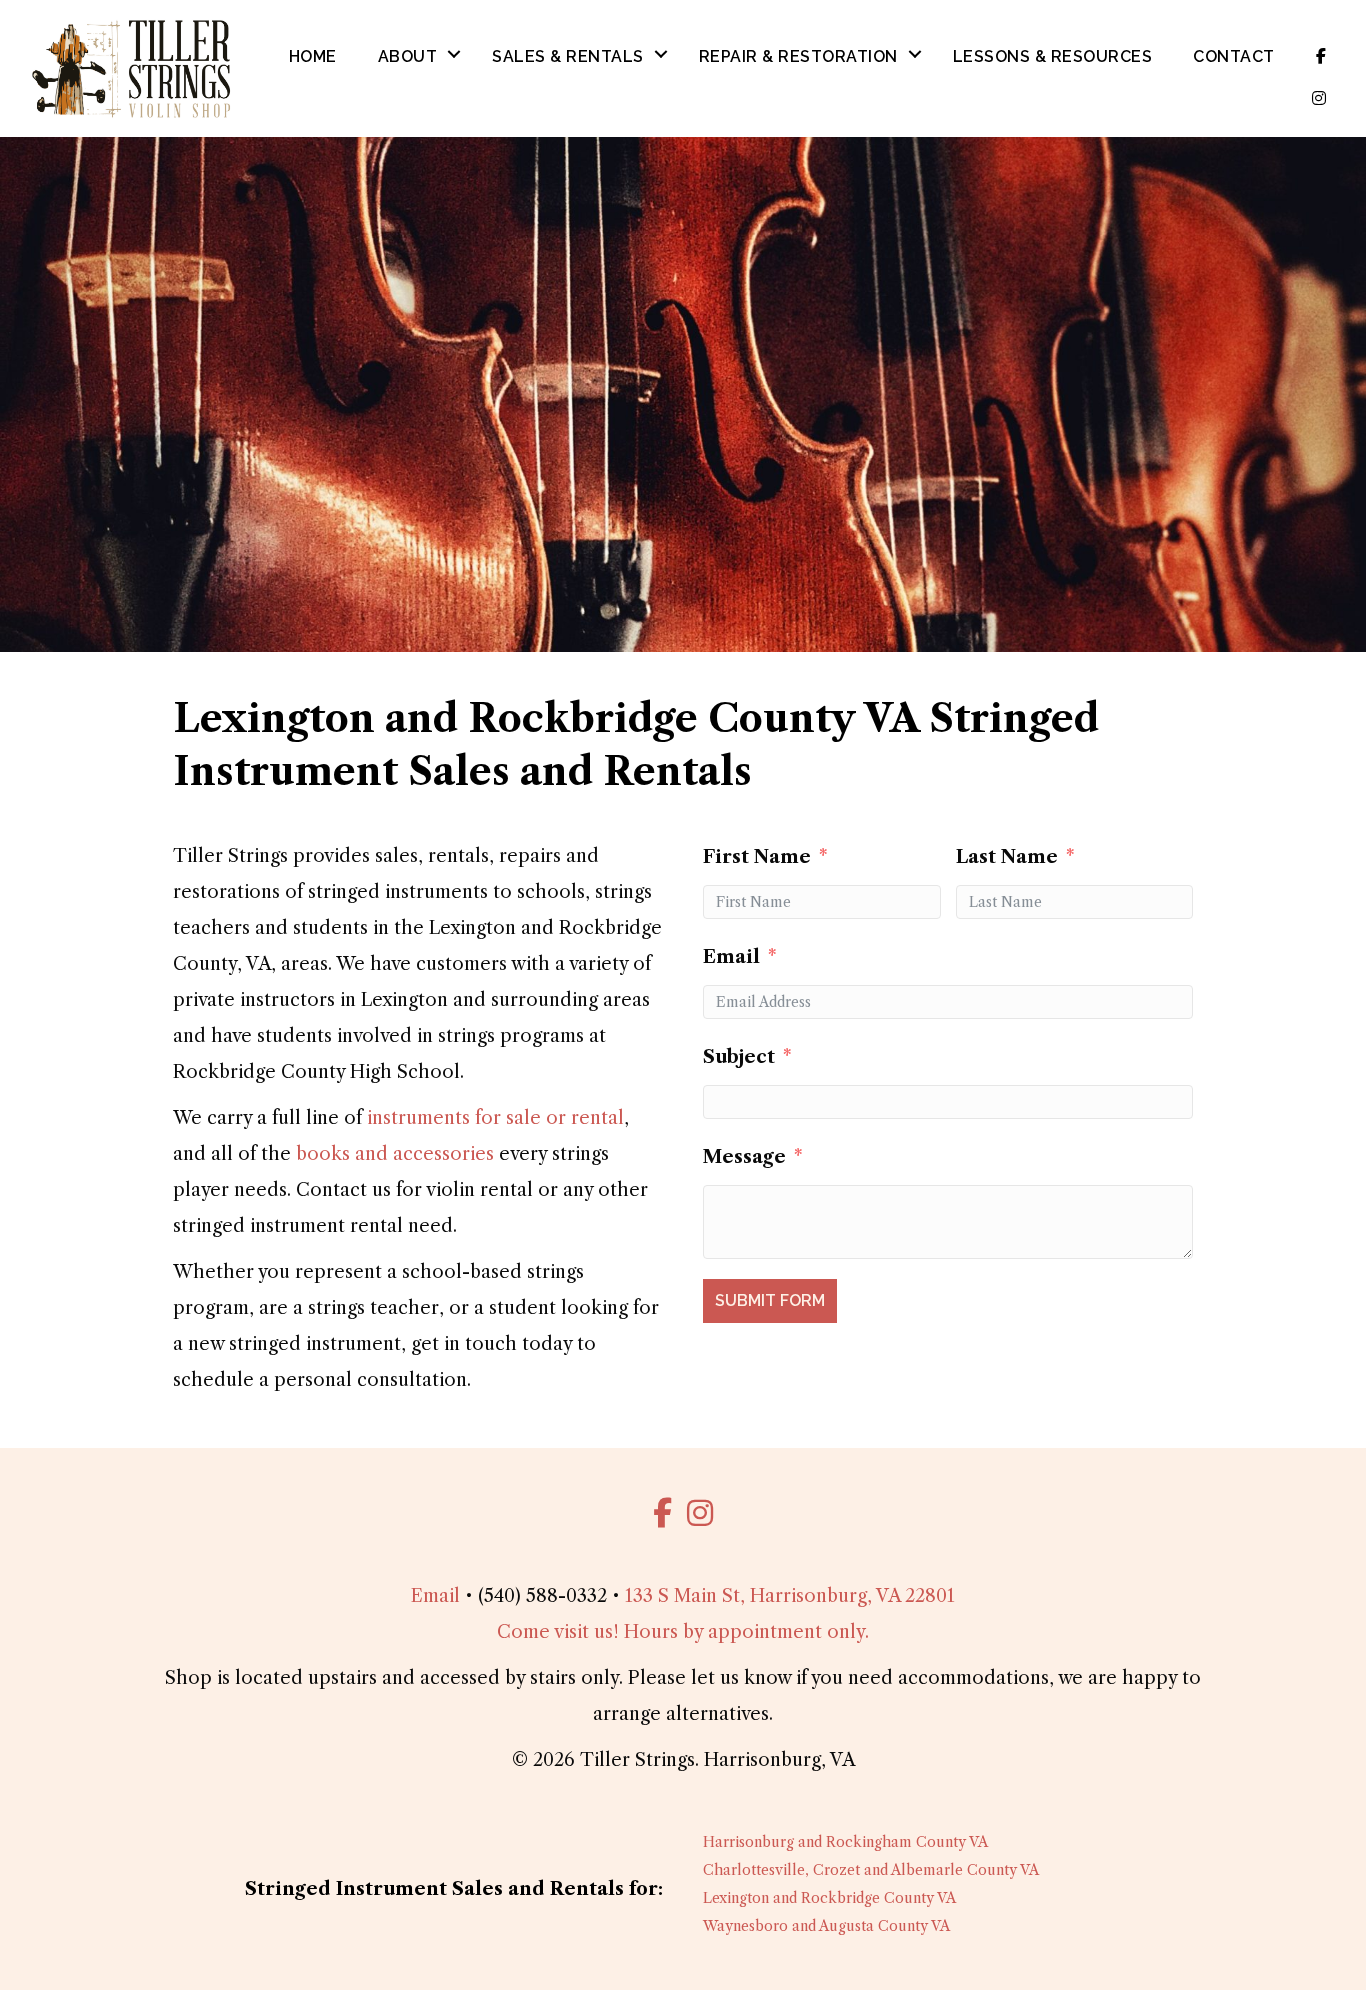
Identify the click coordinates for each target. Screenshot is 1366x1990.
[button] (454, 54)
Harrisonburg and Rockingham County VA (845, 1842)
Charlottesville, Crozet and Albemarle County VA (871, 1870)
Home (313, 56)
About (408, 56)
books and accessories (395, 1154)
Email (731, 957)
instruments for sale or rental (495, 1118)
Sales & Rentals (568, 56)
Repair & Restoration (798, 56)
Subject (739, 1057)
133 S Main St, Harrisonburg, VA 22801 (790, 1596)
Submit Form (770, 1300)
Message (744, 1157)
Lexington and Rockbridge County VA (829, 1898)
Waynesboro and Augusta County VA (826, 1926)
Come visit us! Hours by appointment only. (683, 1632)
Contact (1234, 56)
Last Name (1007, 857)
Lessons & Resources (1053, 56)
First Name (757, 857)
